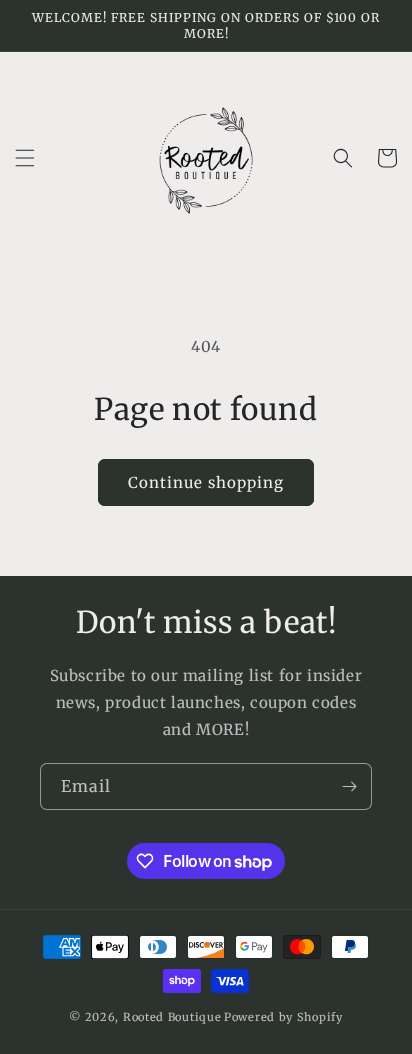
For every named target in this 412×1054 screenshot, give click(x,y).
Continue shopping (206, 482)
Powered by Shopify (283, 1017)
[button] (25, 158)
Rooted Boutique (172, 1017)
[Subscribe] (349, 786)
